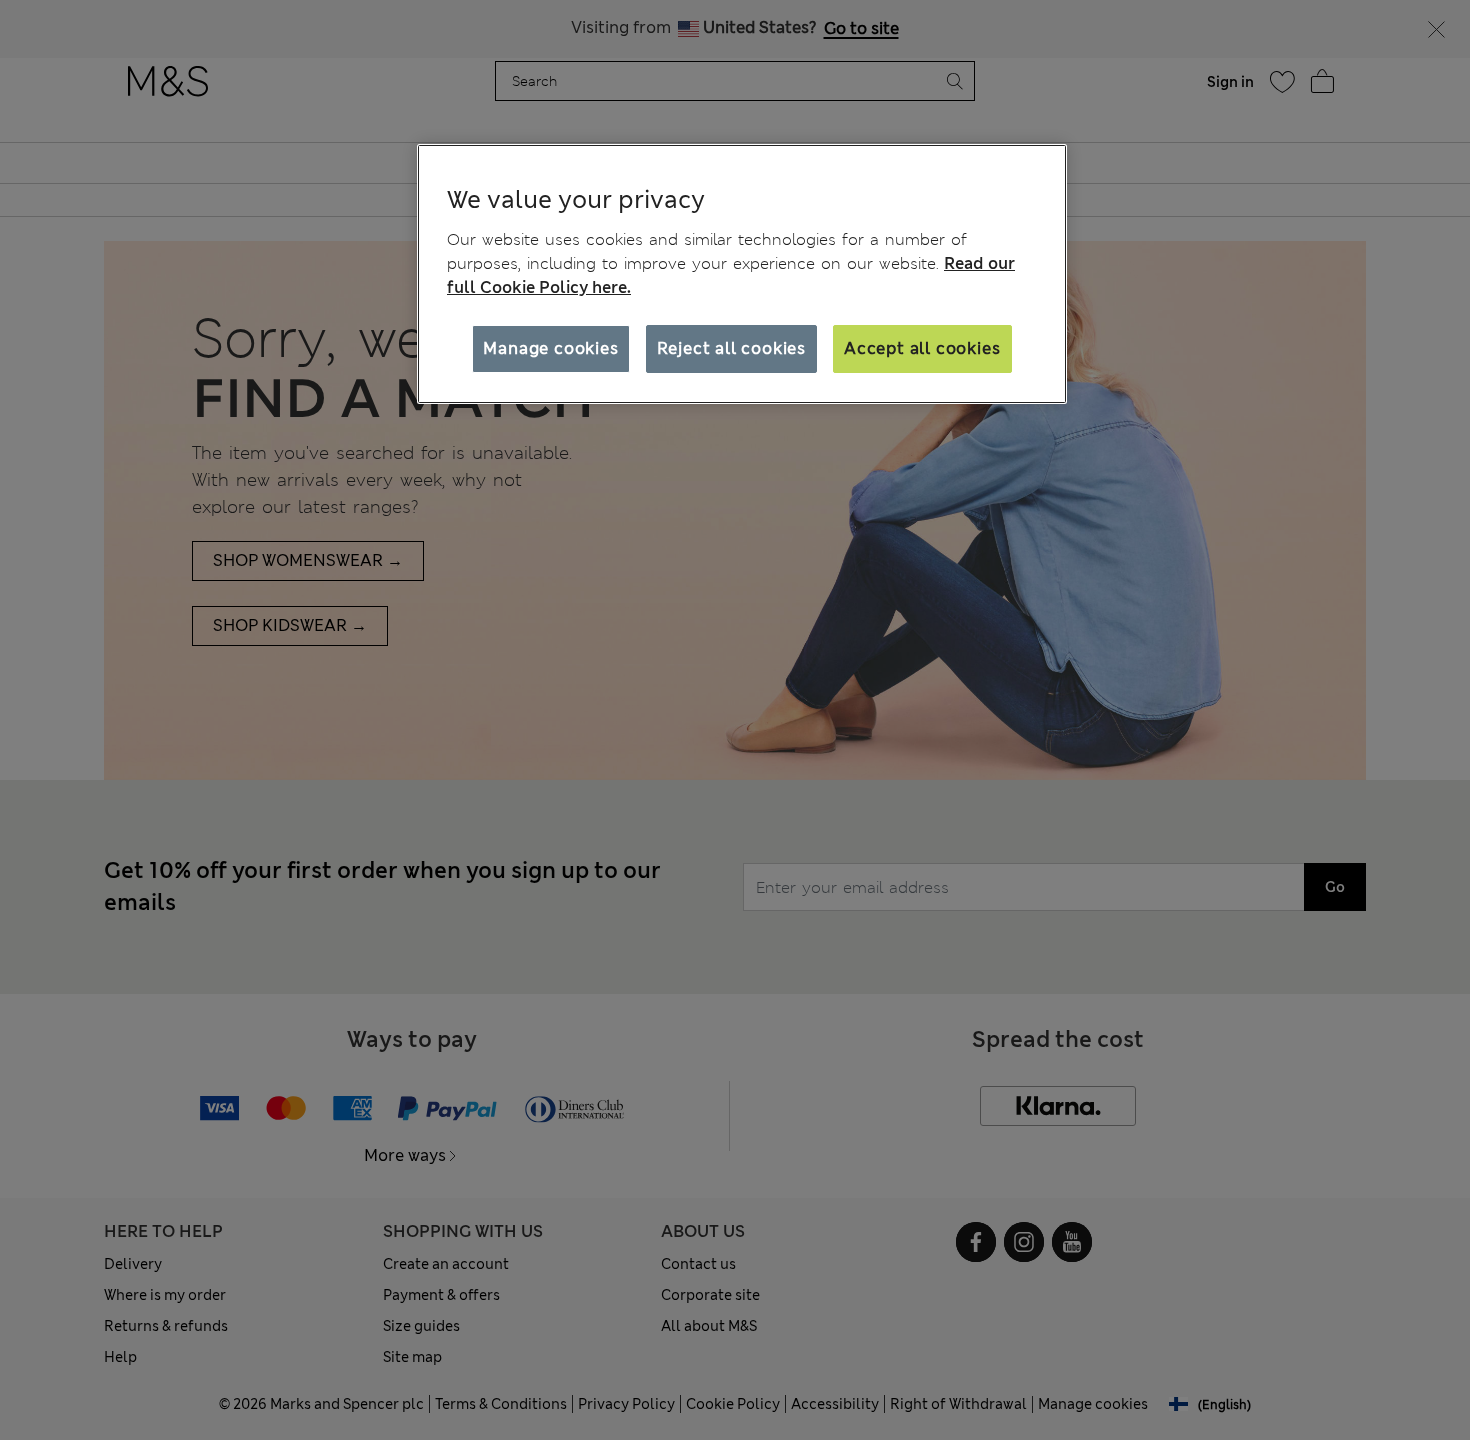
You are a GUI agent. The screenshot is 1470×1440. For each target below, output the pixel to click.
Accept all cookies (922, 348)
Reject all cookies (731, 348)
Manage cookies (550, 348)
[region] (742, 274)
